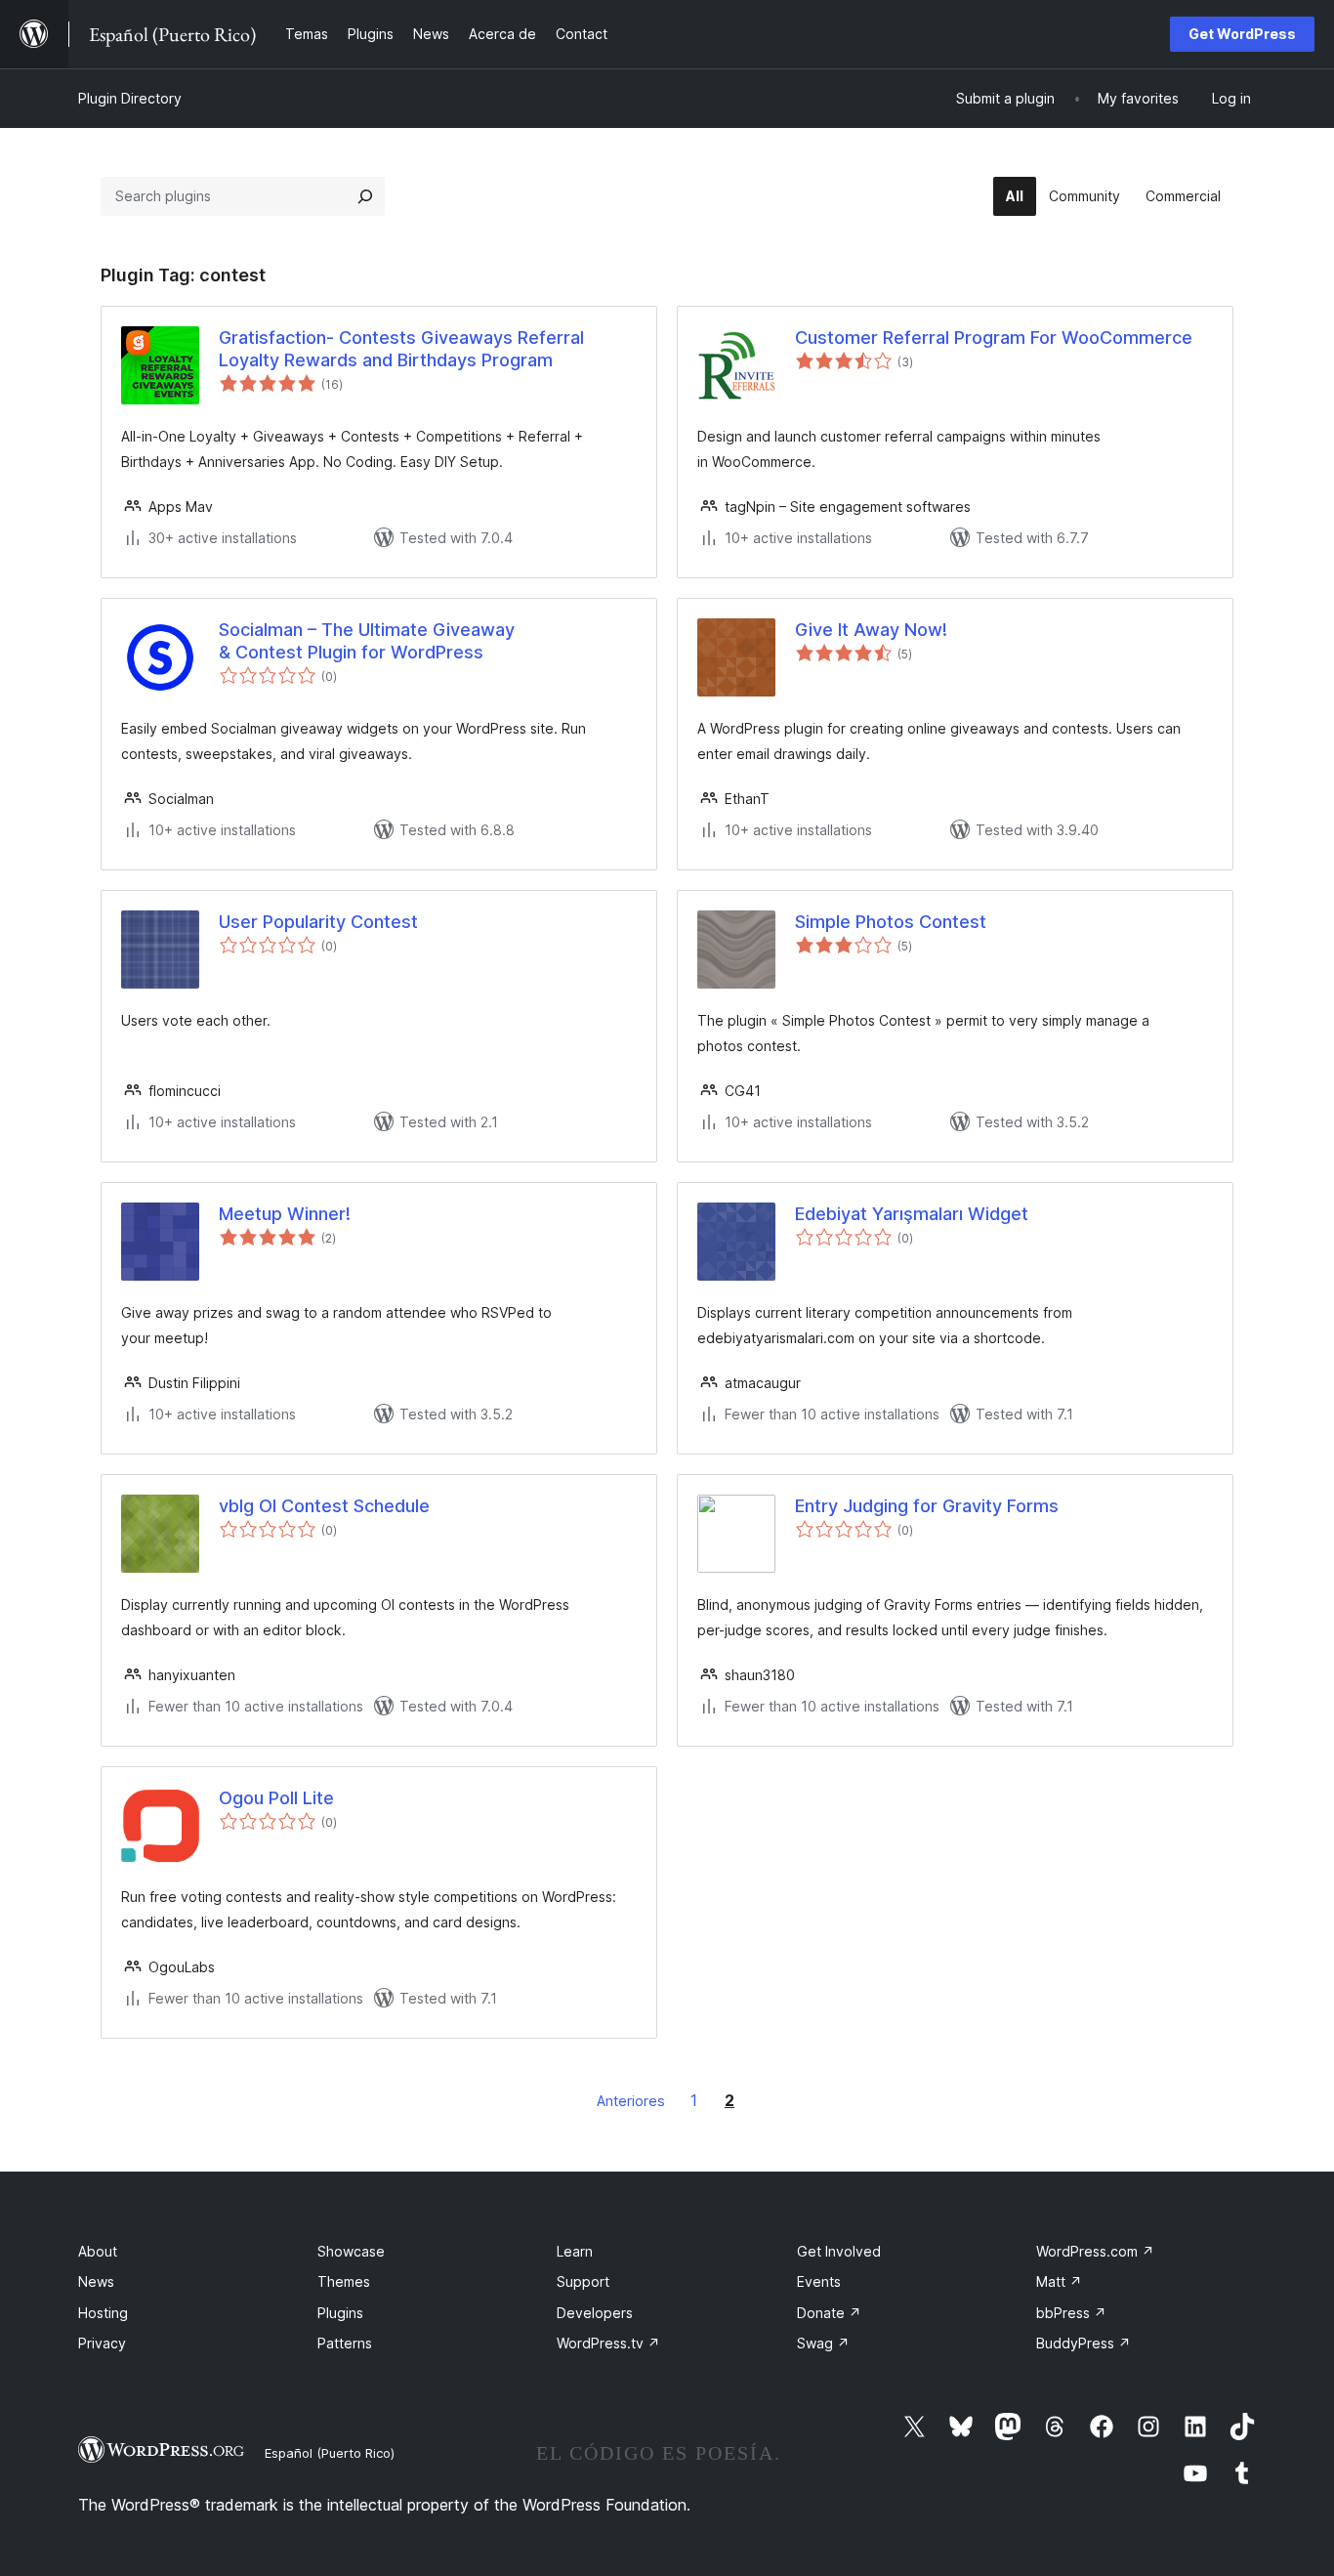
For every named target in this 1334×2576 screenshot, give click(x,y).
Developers (595, 2313)
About (98, 2251)
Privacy (102, 2343)
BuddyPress (1084, 2343)
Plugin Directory (130, 98)
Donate (829, 2313)
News (96, 2281)
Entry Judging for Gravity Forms (927, 1506)
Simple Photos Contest (891, 922)
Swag (823, 2343)
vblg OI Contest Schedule (324, 1506)
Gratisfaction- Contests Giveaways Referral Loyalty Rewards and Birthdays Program (401, 349)
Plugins (340, 2313)
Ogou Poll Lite (276, 1798)
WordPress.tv (608, 2343)
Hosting (103, 2313)
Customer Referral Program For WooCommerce (994, 338)
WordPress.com (1095, 2251)
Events (819, 2281)
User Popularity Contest (318, 922)
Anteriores (631, 2101)
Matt (1059, 2281)
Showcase (351, 2251)
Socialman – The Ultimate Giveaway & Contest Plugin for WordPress (367, 641)
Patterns (345, 2343)
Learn (575, 2251)
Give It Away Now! (871, 630)
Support (583, 2281)
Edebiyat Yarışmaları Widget (912, 1214)
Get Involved (839, 2251)
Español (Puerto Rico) (330, 2453)
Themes (344, 2281)
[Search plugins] (365, 196)
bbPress (1071, 2313)
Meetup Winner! (285, 1214)
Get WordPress (1242, 34)
